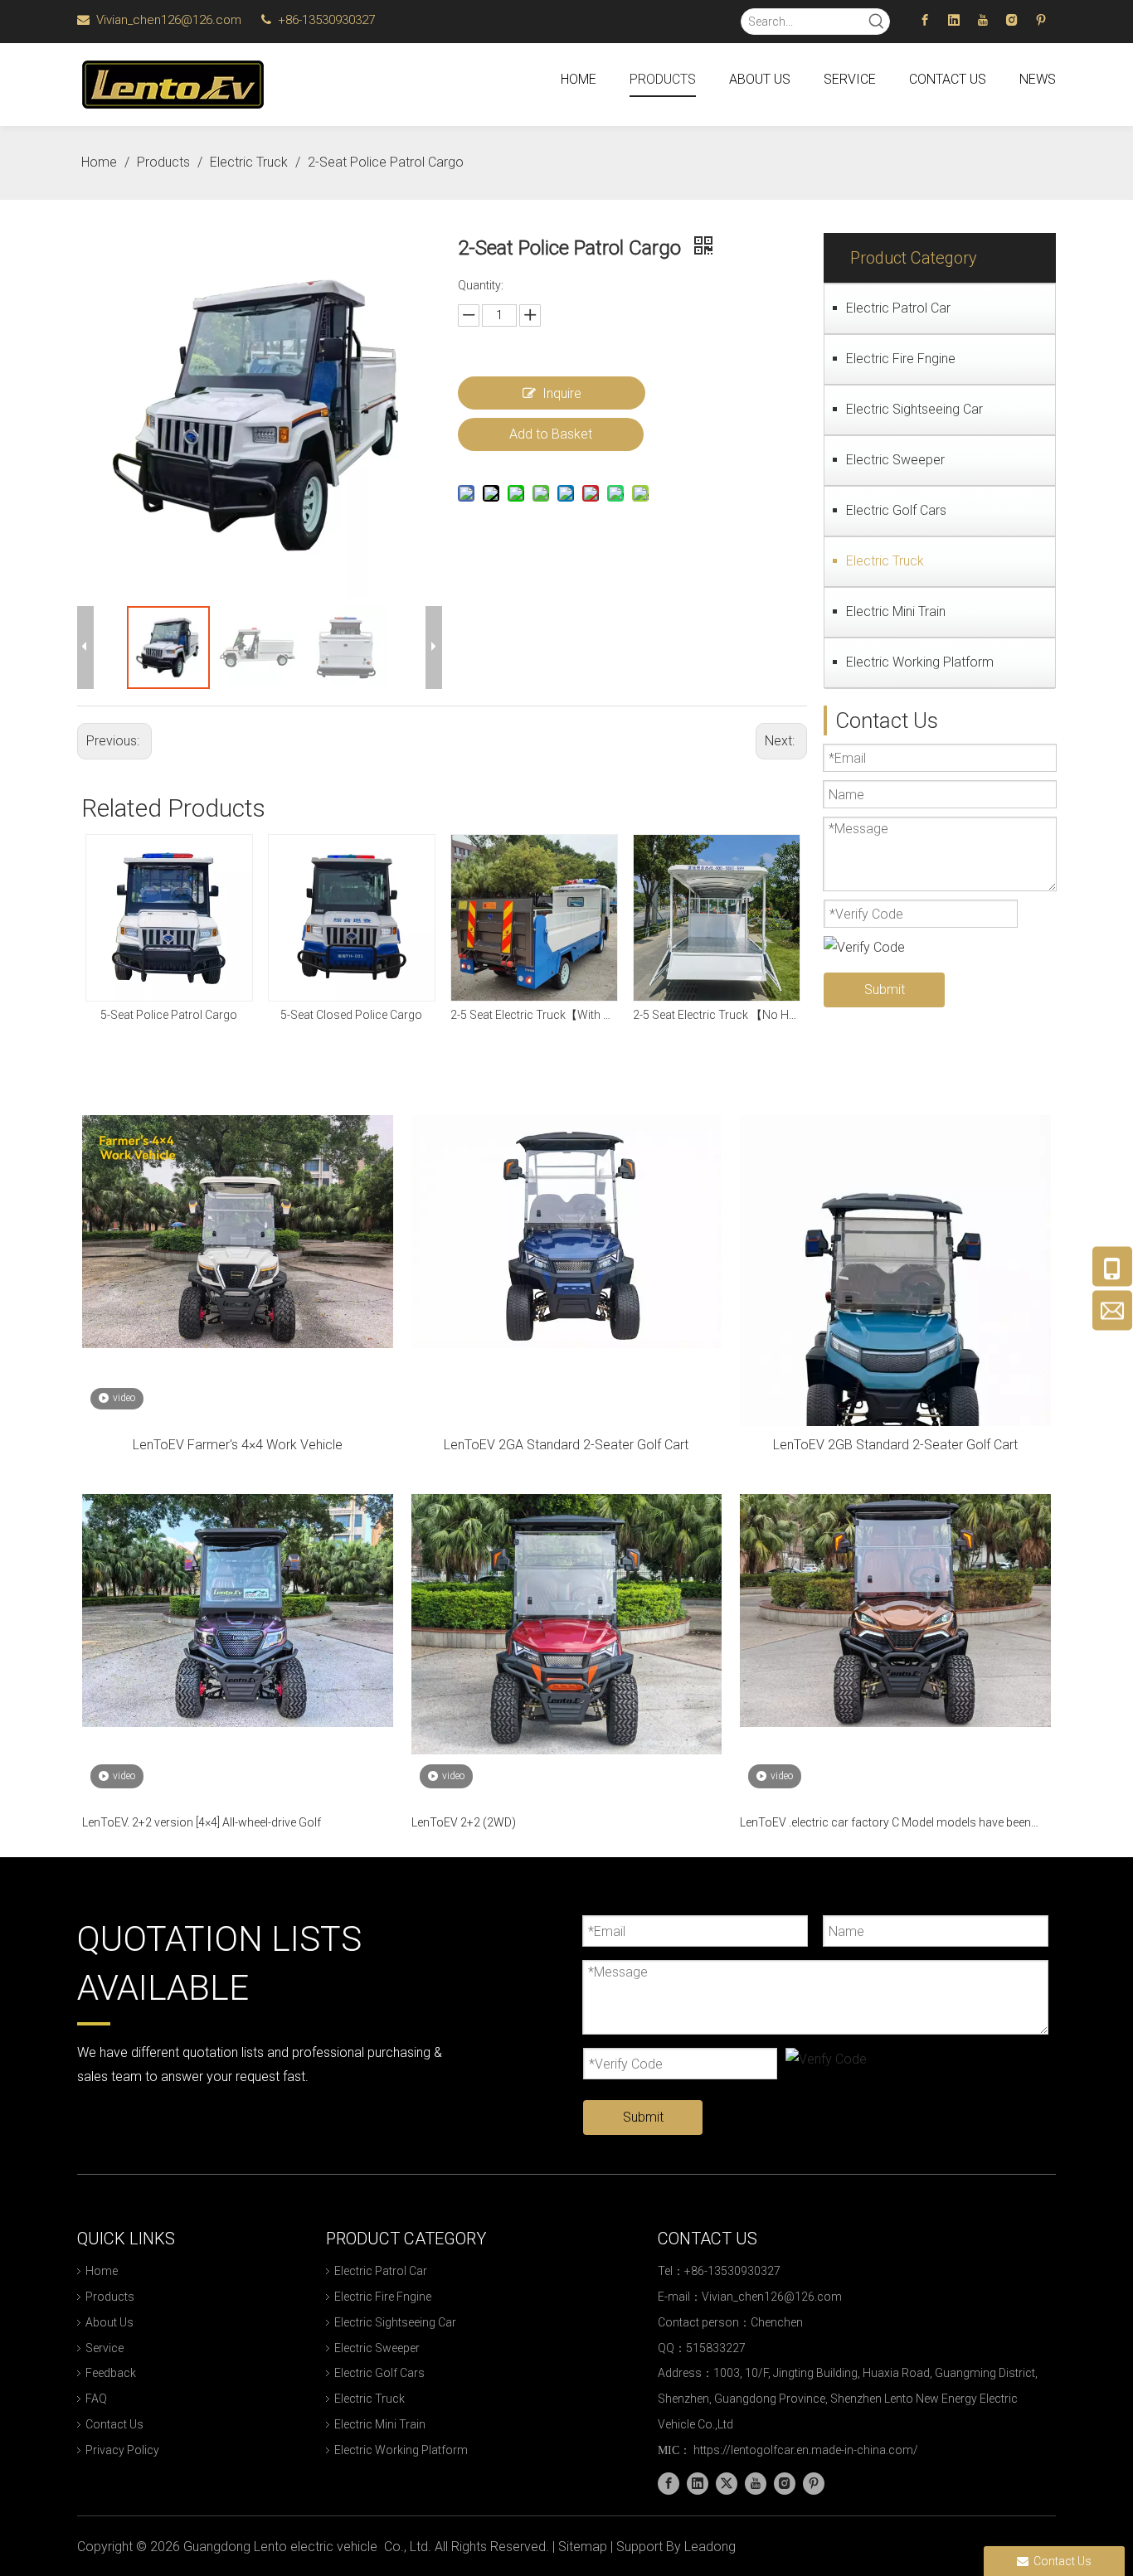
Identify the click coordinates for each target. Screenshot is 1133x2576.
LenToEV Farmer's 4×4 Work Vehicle (238, 1445)
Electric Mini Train (896, 611)
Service (105, 2348)
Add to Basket (551, 434)
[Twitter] (727, 2484)
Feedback (111, 2373)
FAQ (96, 2399)
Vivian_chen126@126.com (170, 20)
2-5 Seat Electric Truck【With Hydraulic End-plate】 (533, 1015)
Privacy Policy (122, 2450)
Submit (885, 990)
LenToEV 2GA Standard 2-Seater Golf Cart (566, 1445)
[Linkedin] (954, 20)
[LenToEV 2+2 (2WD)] (567, 1623)
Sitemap (583, 2547)
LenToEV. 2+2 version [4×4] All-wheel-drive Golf (202, 1822)
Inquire (562, 393)
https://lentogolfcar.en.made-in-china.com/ (806, 2450)
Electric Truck (885, 561)
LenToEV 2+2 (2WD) (464, 1822)
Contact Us (114, 2424)
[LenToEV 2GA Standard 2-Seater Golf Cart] (567, 1231)
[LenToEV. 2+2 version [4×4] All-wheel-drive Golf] (238, 1610)
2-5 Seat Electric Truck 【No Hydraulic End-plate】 (716, 1015)
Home (102, 2271)
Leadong (710, 2547)
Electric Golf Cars (896, 510)
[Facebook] (925, 20)
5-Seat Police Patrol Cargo (169, 1015)
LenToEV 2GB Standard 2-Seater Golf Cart (895, 1445)
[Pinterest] (1041, 20)
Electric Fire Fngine (901, 359)
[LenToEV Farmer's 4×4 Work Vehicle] (238, 1231)
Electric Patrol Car (898, 308)
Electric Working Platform (920, 662)
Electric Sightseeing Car (914, 409)
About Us (109, 2322)
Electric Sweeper (895, 460)
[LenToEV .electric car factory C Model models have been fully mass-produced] (895, 1610)
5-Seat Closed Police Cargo (351, 1015)
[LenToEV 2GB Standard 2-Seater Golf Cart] (895, 1321)
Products (110, 2297)
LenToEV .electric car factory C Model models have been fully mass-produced (885, 1824)
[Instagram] (1012, 20)
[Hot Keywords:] (877, 22)
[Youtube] (983, 20)
